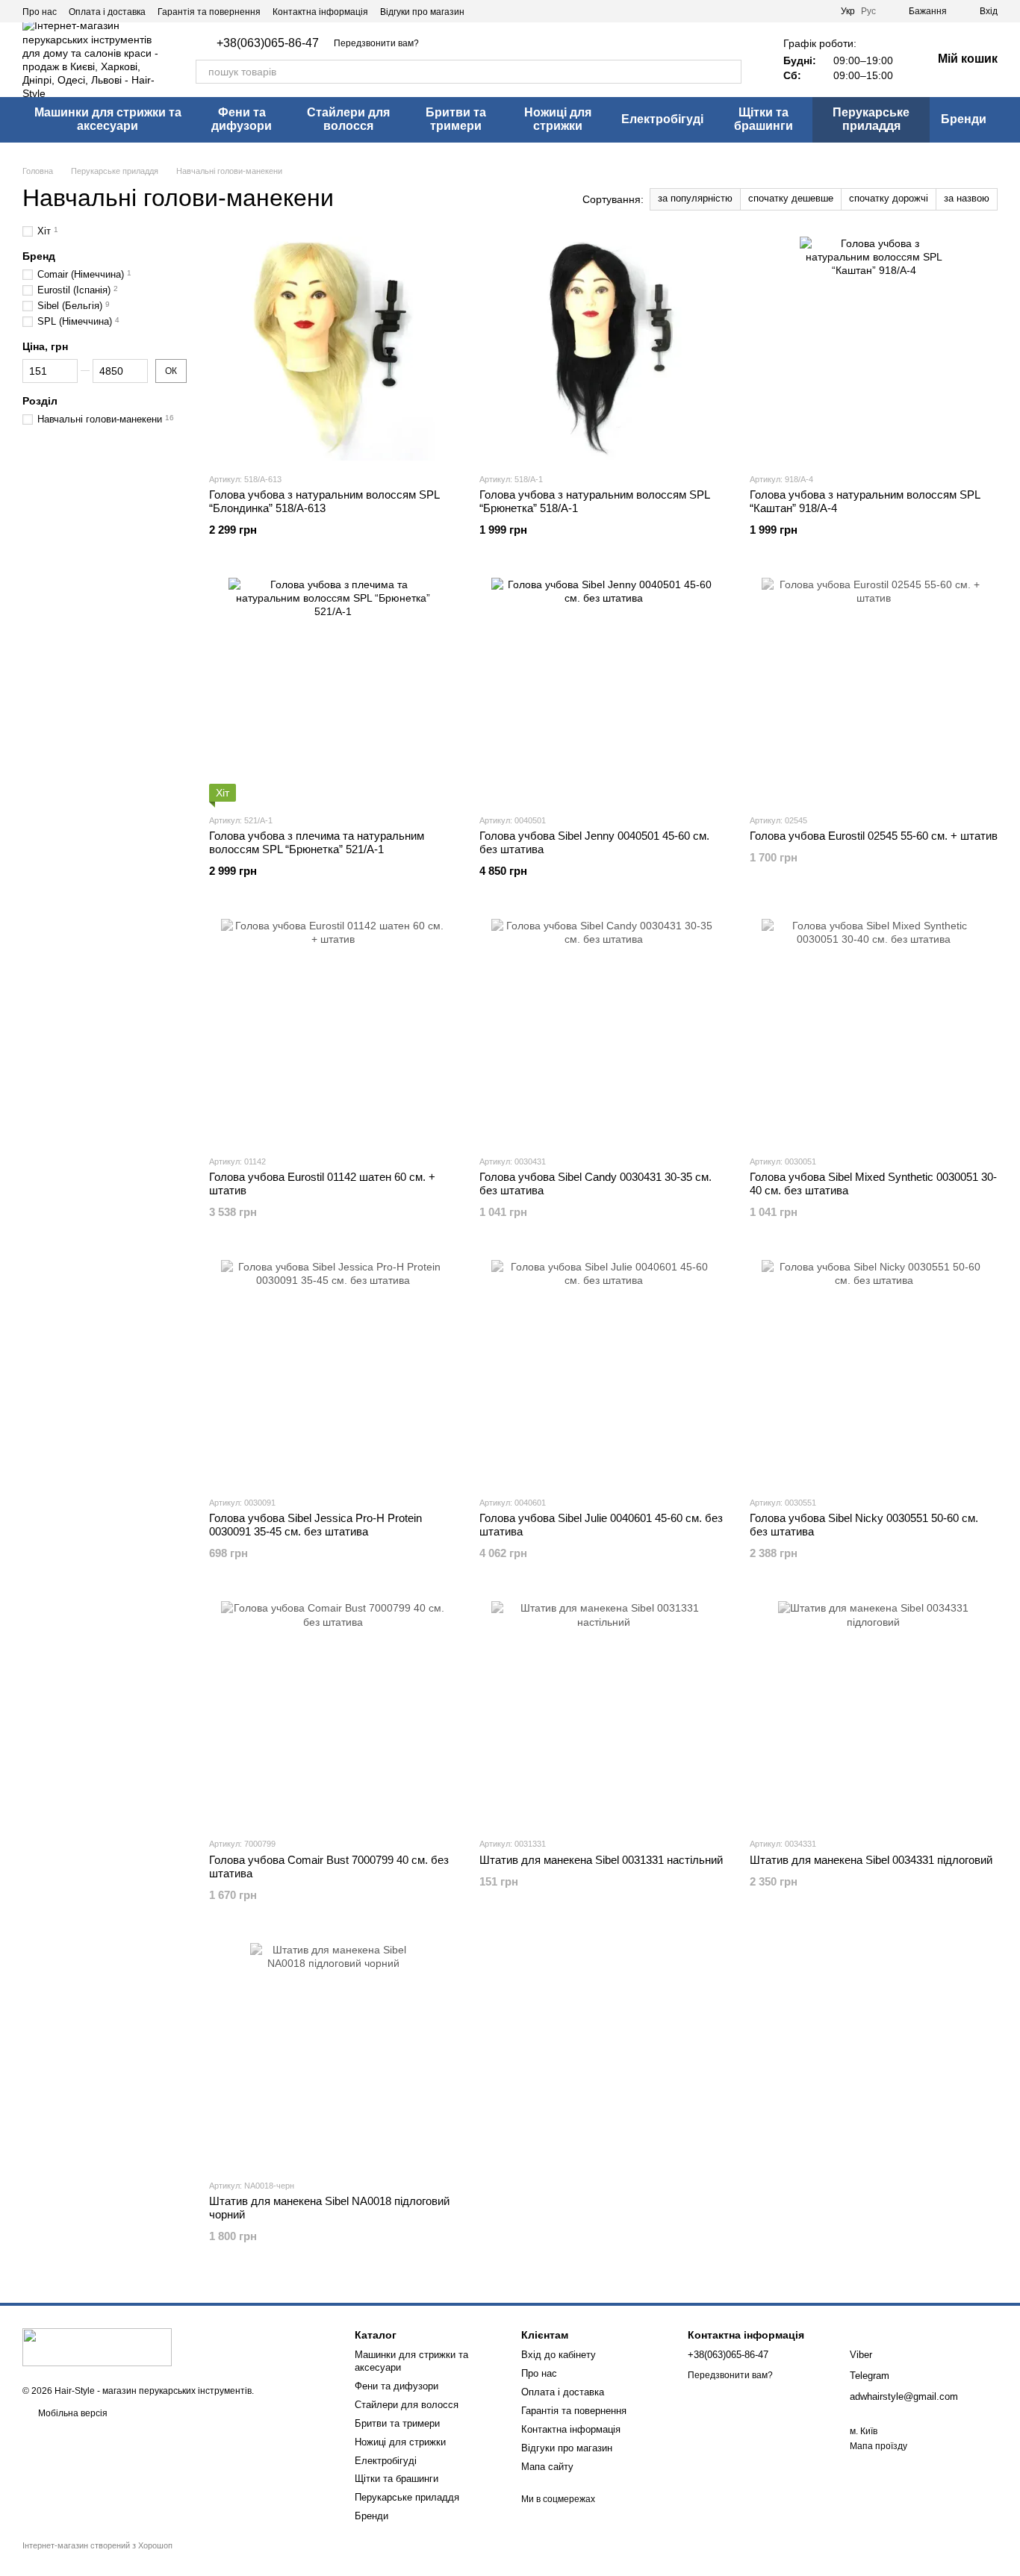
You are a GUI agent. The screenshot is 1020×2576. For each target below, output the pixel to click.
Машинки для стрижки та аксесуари (108, 119)
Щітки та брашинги (764, 119)
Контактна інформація (320, 12)
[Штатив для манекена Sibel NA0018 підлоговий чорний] (333, 2055)
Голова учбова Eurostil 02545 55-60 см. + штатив (874, 836)
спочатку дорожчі (889, 198)
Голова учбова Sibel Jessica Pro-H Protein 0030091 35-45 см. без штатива (315, 1525)
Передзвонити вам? (376, 43)
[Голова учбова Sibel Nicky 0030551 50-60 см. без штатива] (874, 1372)
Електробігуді (662, 119)
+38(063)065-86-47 (268, 43)
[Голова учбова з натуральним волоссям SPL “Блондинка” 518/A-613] (333, 349)
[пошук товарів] (730, 72)
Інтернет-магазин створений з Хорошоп (97, 2545)
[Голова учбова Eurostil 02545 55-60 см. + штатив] (874, 690)
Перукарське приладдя (871, 119)
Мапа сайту (547, 2467)
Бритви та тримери (456, 119)
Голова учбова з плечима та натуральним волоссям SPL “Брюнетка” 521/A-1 (317, 842)
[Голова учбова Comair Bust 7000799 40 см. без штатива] (333, 1713)
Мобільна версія (72, 2413)
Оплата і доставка (107, 12)
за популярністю (695, 198)
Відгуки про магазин (422, 12)
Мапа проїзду (878, 2446)
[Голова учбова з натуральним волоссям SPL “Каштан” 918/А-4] (874, 349)
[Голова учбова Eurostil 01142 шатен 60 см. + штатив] (333, 1031)
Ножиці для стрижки (558, 119)
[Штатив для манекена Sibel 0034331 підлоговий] (874, 1713)
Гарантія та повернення (209, 12)
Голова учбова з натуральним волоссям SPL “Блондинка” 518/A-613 (324, 501)
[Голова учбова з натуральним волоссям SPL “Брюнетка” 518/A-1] (603, 349)
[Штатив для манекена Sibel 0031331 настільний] (603, 1713)
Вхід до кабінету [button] (559, 2355)
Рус (868, 11)
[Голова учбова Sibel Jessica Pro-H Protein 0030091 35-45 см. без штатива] (333, 1372)
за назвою (967, 198)
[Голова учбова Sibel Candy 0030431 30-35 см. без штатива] (603, 1031)
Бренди (964, 119)
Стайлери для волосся (348, 119)
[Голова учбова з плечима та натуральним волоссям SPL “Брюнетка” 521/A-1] (333, 690)
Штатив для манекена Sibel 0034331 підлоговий (871, 1860)
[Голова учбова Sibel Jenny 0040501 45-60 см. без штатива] (603, 690)
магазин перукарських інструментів (177, 2391)
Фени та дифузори (242, 119)
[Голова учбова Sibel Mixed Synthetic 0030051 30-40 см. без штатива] (874, 1031)
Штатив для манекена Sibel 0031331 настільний (601, 1860)
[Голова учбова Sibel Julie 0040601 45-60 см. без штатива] (603, 1372)
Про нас (40, 12)
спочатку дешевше (791, 198)
